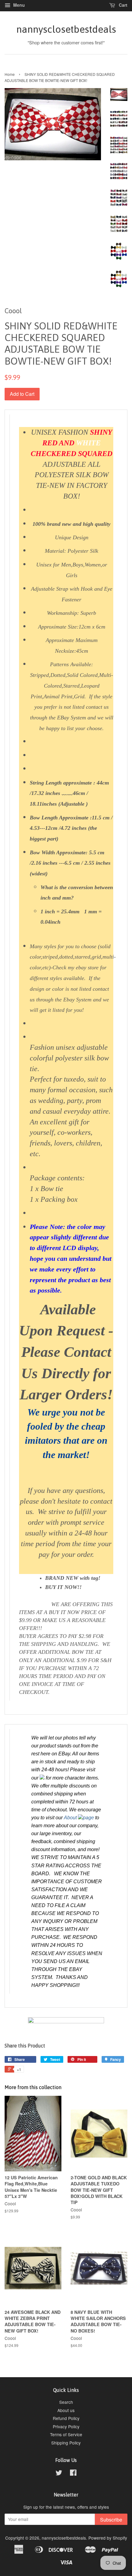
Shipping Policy (66, 2443)
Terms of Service (66, 2434)
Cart (122, 5)
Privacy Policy (66, 2426)
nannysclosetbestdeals (66, 29)
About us (66, 2410)
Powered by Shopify (108, 2538)
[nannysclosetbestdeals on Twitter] (59, 2474)
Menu (18, 5)
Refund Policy (66, 2418)
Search (66, 2402)
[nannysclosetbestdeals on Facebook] (73, 2474)
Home (10, 74)
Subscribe (111, 2520)
